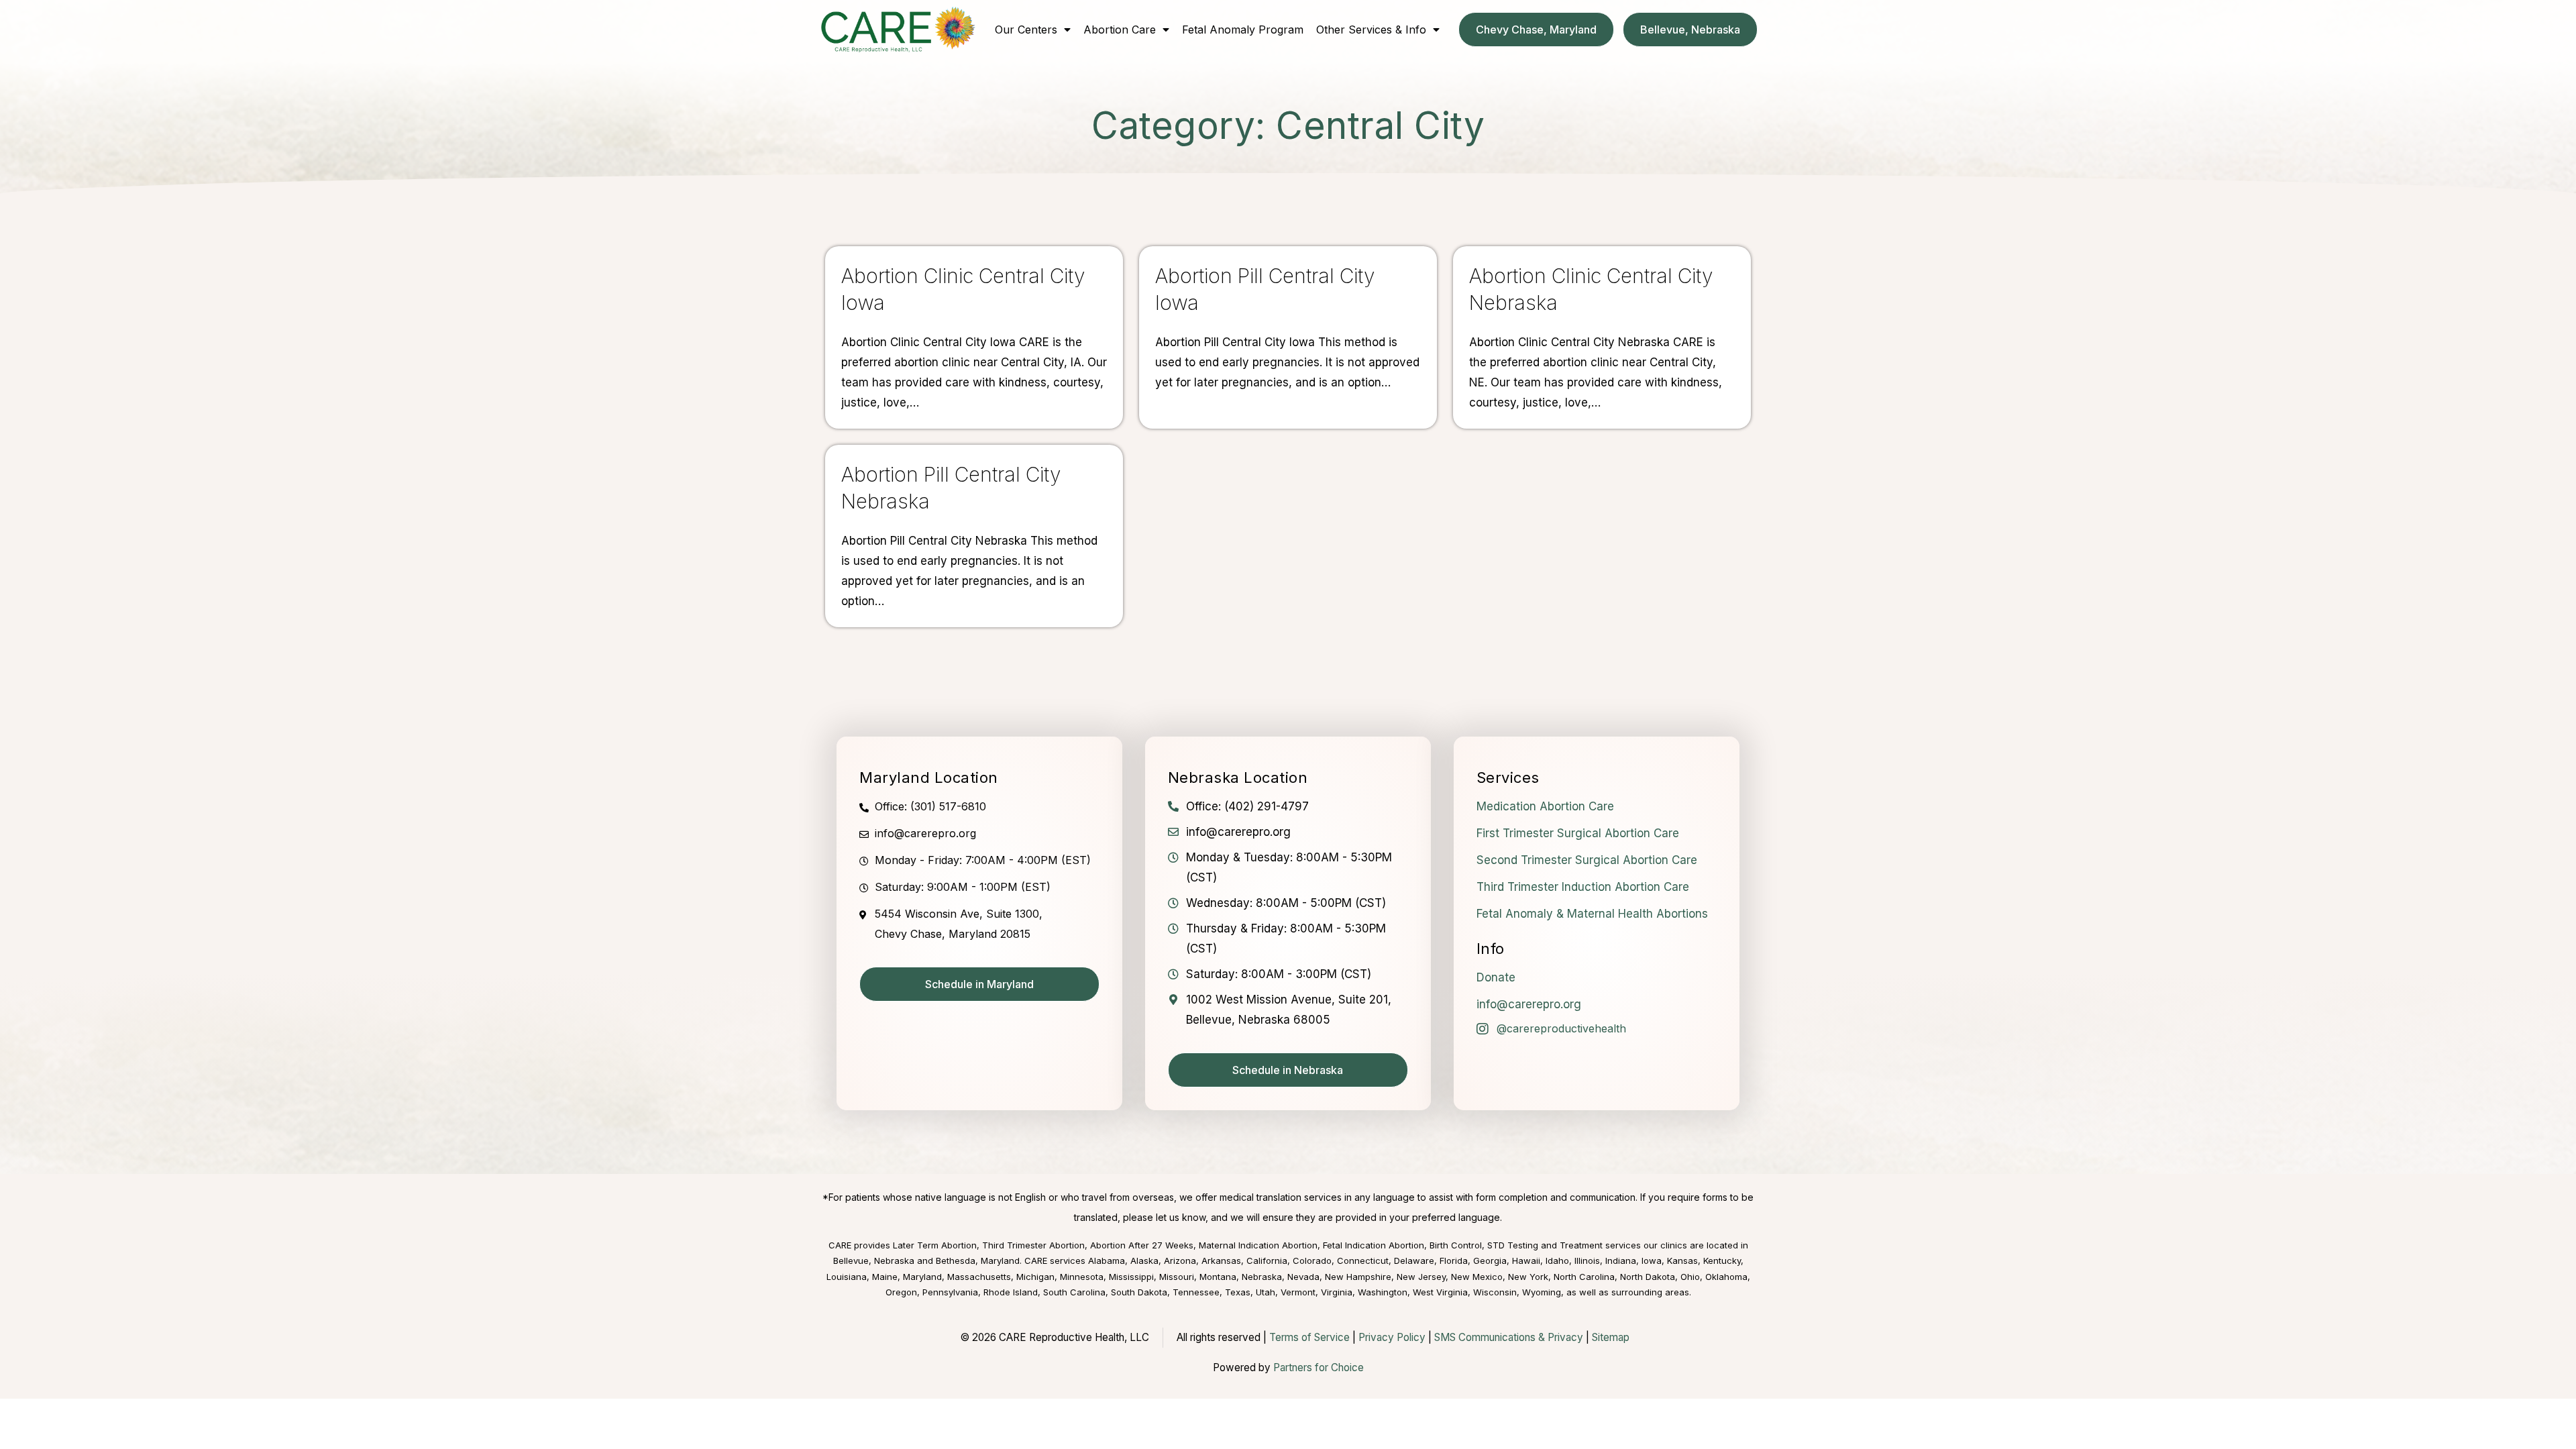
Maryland (922, 1277)
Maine (885, 1277)
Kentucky (1722, 1260)
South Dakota (1139, 1292)
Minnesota (1082, 1277)
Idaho (1557, 1260)
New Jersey (1421, 1277)
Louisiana (847, 1277)
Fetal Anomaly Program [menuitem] (1243, 30)
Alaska (1144, 1260)
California (1267, 1260)
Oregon (901, 1292)
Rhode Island (1011, 1292)
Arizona (1180, 1260)
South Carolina (1074, 1292)
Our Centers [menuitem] (1026, 30)
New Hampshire (1358, 1277)
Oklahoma (1726, 1277)
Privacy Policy (1392, 1337)
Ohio (1690, 1277)
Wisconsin (1495, 1292)
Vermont (1298, 1292)
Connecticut (1363, 1260)
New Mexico (1477, 1277)
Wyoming (1542, 1292)
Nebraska (1262, 1277)
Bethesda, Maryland (978, 1260)
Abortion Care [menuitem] (1120, 30)
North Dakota (1648, 1277)
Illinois (1587, 1260)
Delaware (1414, 1260)
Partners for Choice (1319, 1367)
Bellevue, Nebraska (874, 1260)
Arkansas (1221, 1260)
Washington (1383, 1292)
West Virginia (1440, 1292)
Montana (1218, 1277)
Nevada (1303, 1277)
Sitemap (1611, 1337)
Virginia (1337, 1292)
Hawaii (1526, 1260)
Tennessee (1196, 1292)
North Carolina (1584, 1277)
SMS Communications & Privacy (1510, 1337)
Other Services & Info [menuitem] (1371, 30)
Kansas (1682, 1260)
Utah (1266, 1292)
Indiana (1621, 1260)
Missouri (1177, 1277)
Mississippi (1131, 1277)
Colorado (1312, 1260)
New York (1528, 1277)
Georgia (1490, 1260)
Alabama (1107, 1260)
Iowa (1652, 1260)
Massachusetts (979, 1277)
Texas (1238, 1292)
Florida (1454, 1260)
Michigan (1035, 1277)
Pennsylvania (950, 1292)
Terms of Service (1309, 1337)
